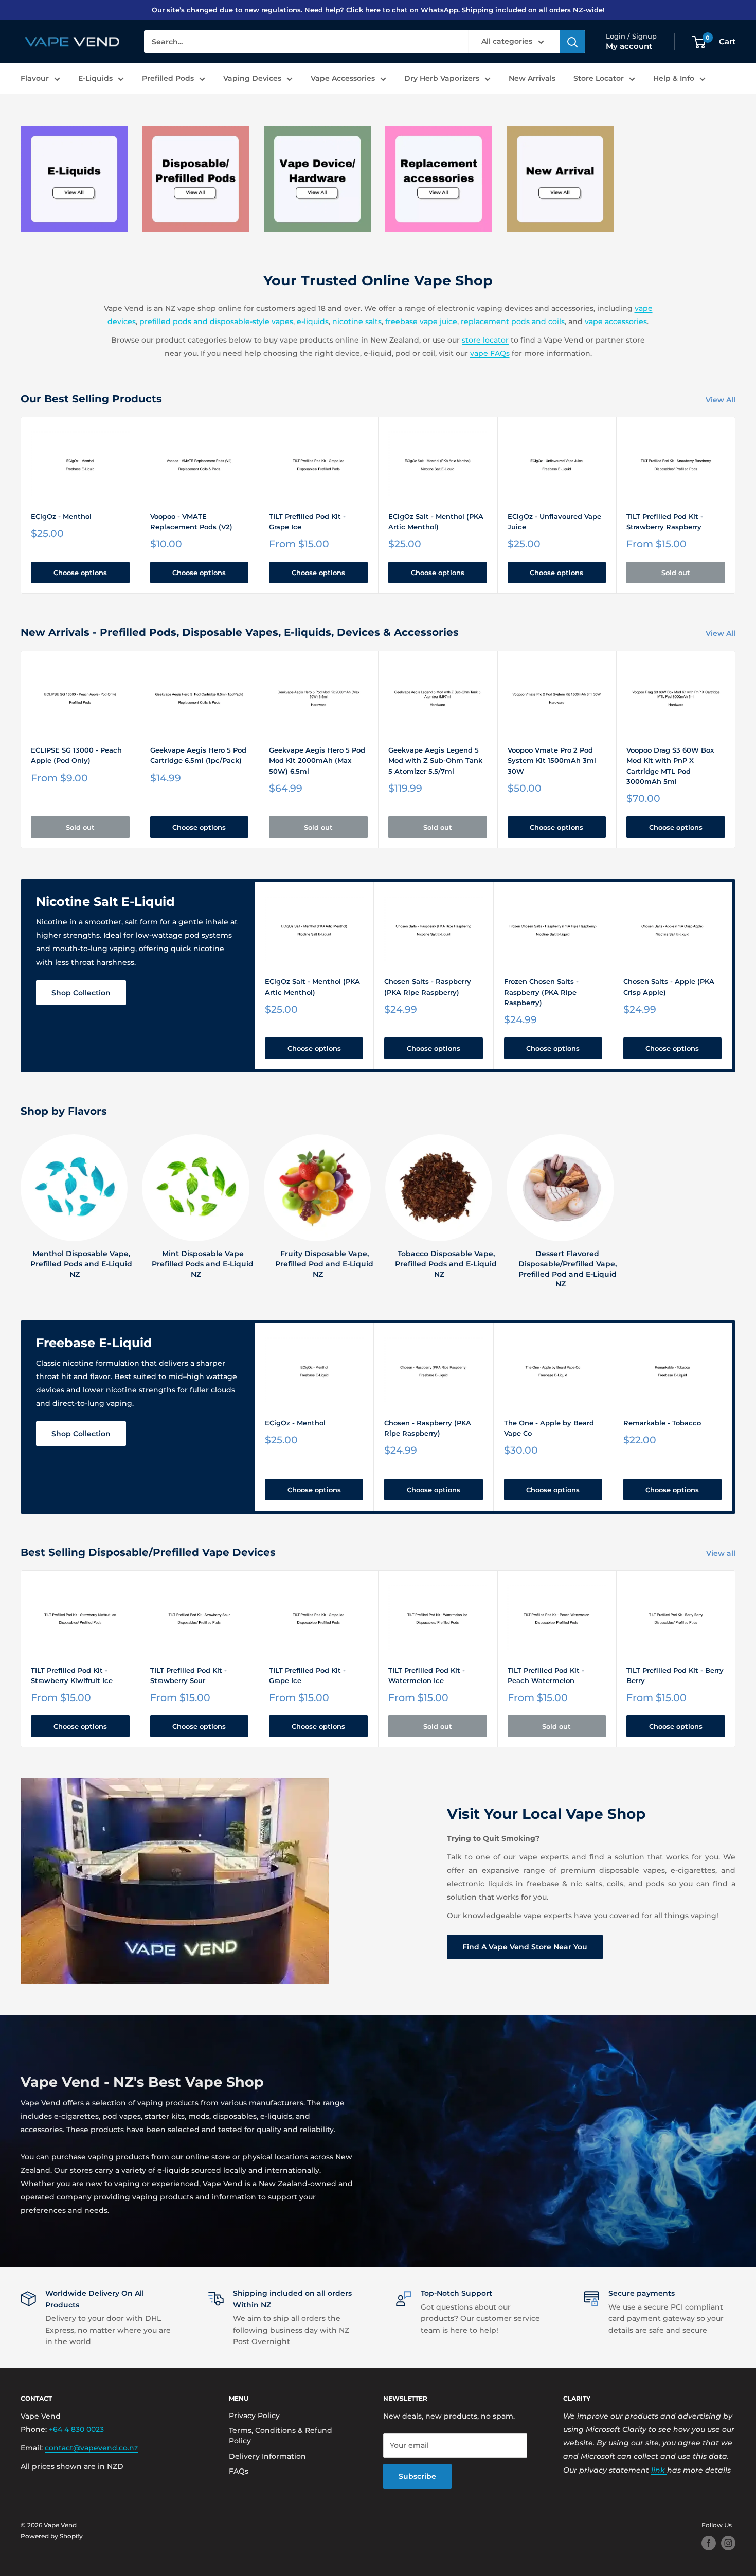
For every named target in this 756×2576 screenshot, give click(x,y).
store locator (485, 340)
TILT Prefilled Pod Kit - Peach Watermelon (546, 1675)
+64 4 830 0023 (76, 2429)
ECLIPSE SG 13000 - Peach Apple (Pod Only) (76, 755)
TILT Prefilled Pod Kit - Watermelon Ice (427, 1675)
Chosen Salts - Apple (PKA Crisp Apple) (669, 987)
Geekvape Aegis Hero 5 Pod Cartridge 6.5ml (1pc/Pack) (198, 755)
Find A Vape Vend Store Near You (525, 1947)
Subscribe (417, 2476)
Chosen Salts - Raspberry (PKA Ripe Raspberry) (428, 987)
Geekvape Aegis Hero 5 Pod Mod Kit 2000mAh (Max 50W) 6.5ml (317, 760)
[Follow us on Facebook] (709, 2543)
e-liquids (313, 321)
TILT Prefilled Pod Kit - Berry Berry (675, 1675)
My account (629, 47)
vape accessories (616, 321)
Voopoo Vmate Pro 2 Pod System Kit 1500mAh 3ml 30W (552, 760)
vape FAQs (490, 353)
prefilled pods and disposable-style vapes (216, 321)
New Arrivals (532, 78)
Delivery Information (267, 2456)
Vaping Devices (252, 78)
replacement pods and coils (513, 321)
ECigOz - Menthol (61, 516)
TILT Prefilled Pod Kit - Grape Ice (307, 522)
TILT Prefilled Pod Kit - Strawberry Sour (188, 1675)
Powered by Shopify (52, 2536)
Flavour (35, 78)
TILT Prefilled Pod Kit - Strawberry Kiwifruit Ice (72, 1675)
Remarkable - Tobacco (662, 1423)
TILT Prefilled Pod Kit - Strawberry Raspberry (665, 522)
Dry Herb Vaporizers (442, 78)
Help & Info (674, 78)
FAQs (239, 2471)
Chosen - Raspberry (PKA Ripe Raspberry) (428, 1428)
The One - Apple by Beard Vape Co (549, 1428)
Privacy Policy (254, 2416)
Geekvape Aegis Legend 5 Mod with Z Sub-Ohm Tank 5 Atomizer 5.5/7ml (435, 760)
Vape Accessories (343, 78)
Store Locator (599, 78)
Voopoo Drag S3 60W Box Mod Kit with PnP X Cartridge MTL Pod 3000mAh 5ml (670, 765)
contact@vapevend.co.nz (91, 2448)
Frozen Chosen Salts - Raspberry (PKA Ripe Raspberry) (541, 992)
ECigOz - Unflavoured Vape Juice (554, 522)
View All (722, 400)
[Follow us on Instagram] (728, 2543)
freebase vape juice (421, 321)
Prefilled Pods (168, 78)
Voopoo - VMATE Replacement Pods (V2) (191, 522)
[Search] (572, 42)
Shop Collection (81, 993)
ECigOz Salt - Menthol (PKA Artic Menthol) (436, 522)
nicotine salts (357, 321)
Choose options (80, 573)
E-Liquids (95, 78)
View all (722, 1553)
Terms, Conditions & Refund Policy (281, 2436)
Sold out (676, 573)
